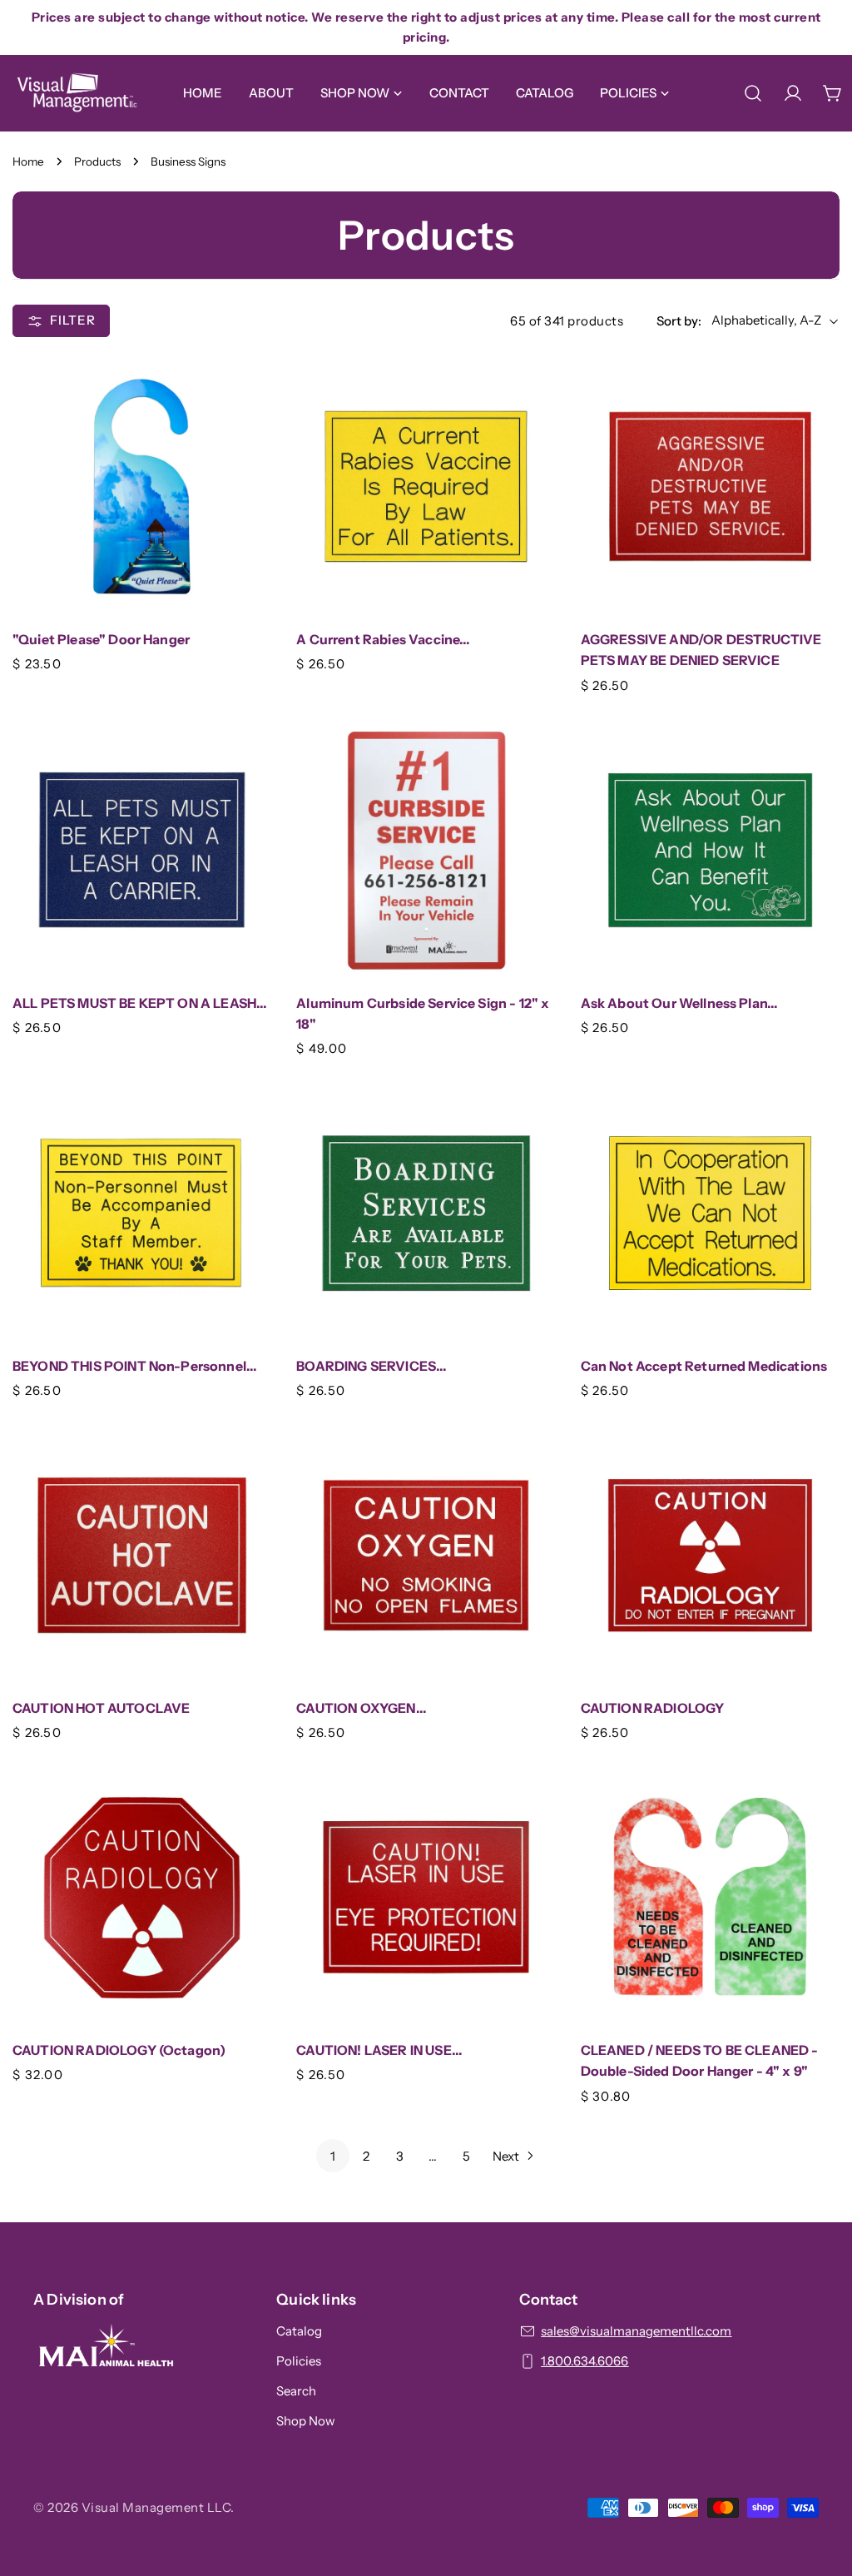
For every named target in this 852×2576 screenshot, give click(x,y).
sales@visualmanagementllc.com (636, 2331)
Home (28, 161)
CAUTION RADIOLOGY (653, 1708)
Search (296, 2391)
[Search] (753, 93)
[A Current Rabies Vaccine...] (426, 486)
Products (97, 161)
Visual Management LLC (156, 2507)
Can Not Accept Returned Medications (704, 1366)
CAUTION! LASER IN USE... (379, 2050)
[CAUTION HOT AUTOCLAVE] (142, 1555)
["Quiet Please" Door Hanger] (142, 486)
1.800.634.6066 (585, 2361)
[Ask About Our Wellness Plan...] (710, 849)
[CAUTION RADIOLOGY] (710, 1555)
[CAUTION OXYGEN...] (426, 1555)
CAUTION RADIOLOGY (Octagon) (119, 2050)
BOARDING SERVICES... (372, 1366)
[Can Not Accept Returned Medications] (710, 1213)
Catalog (299, 2331)
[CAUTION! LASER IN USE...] (426, 1897)
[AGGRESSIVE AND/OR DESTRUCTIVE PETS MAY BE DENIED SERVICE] (710, 486)
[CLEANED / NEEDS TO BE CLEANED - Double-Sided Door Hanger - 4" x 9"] (710, 1897)
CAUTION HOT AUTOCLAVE (101, 1708)
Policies (299, 2361)
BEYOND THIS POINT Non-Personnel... (135, 1366)
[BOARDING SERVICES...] (426, 1213)
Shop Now (306, 2421)
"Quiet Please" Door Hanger (101, 640)
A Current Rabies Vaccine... (383, 640)
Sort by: (679, 321)
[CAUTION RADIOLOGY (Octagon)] (142, 1897)
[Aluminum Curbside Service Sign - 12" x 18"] (426, 849)
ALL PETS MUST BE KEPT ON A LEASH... (140, 1003)
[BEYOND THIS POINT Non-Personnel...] (142, 1213)
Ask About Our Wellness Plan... (680, 1003)
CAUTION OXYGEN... (362, 1708)
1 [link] (333, 2156)
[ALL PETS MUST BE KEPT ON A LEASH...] (142, 849)
